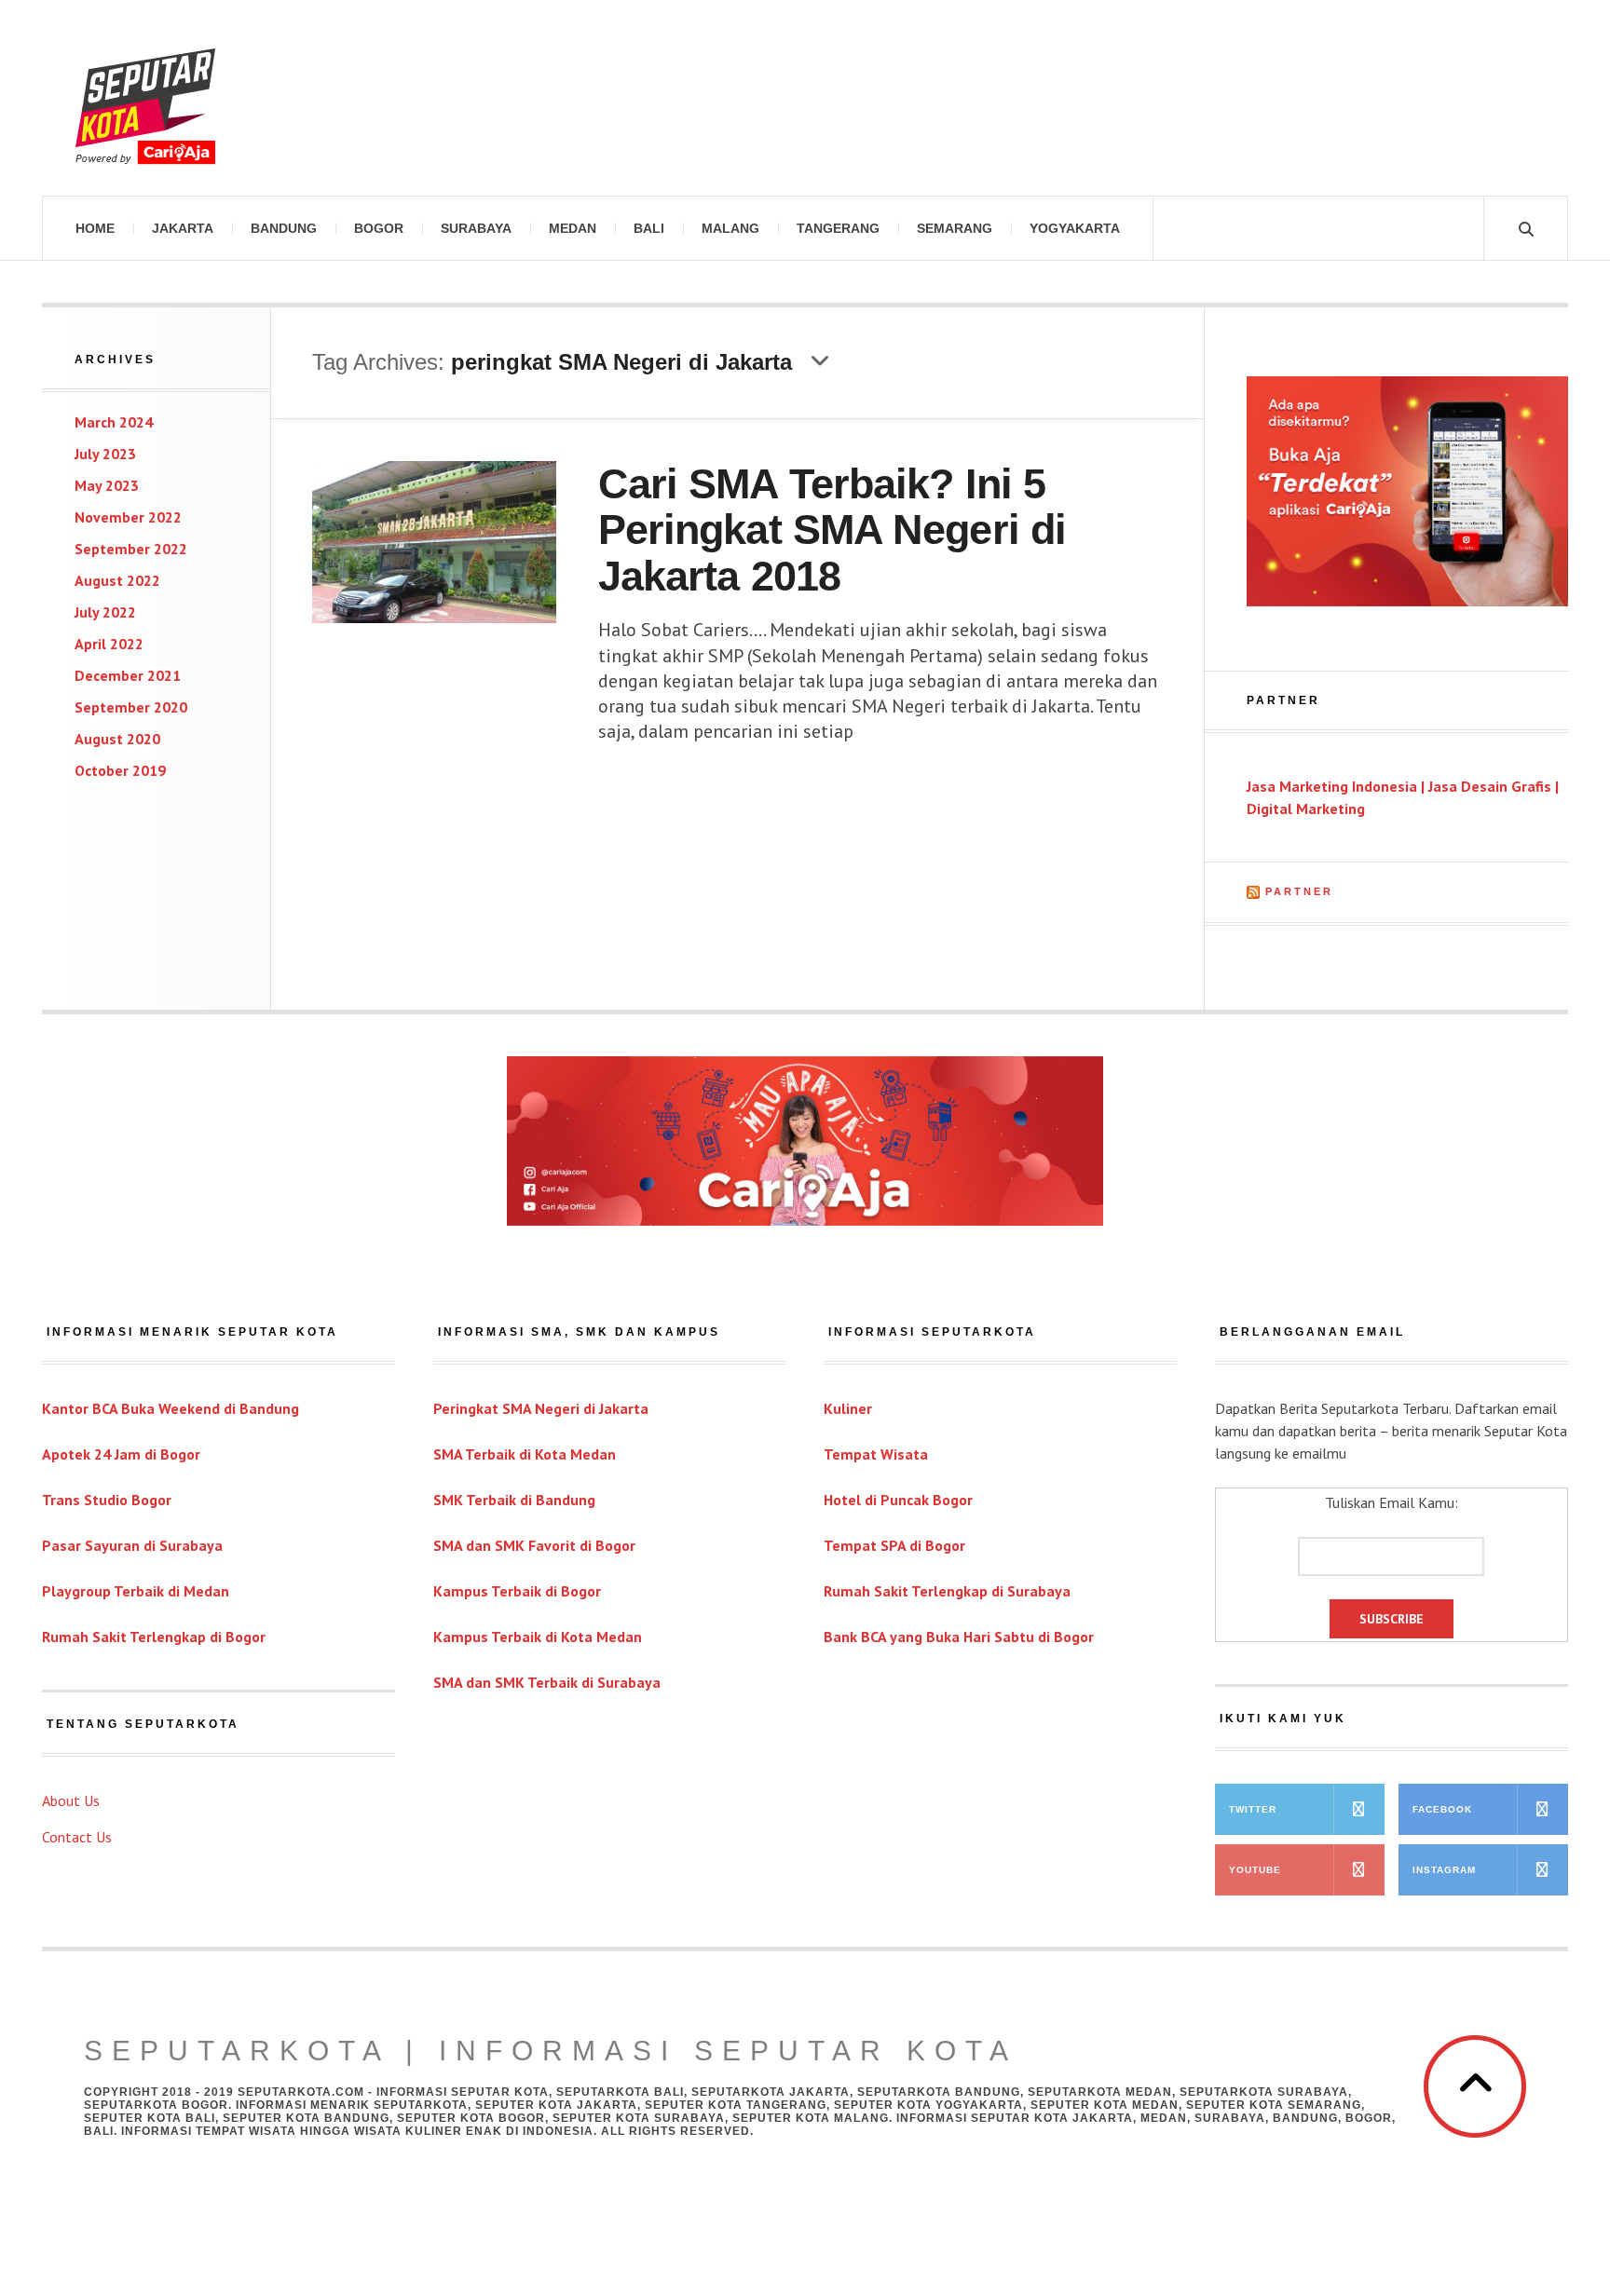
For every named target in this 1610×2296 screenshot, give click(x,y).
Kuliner (848, 1408)
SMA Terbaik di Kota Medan (525, 1454)
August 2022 (117, 580)
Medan (573, 228)
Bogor (379, 228)
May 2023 (107, 485)
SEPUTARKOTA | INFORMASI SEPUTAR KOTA (551, 2051)
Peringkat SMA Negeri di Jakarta (541, 1408)
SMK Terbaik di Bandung (514, 1500)
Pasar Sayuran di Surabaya (132, 1545)
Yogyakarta (1075, 228)
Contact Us (77, 1837)
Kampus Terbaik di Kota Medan (538, 1637)
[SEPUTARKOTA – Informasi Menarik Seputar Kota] (145, 98)
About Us (71, 1800)
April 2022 (109, 644)
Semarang (955, 228)
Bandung (284, 228)
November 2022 (128, 517)
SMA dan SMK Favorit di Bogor (534, 1545)
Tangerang (838, 228)
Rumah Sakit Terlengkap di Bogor (154, 1637)
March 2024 (114, 422)
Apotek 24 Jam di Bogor (121, 1454)
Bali (649, 228)
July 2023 (105, 454)
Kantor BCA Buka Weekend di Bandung (171, 1408)
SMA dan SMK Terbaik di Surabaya (547, 1682)
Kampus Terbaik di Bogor (517, 1591)
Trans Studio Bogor (107, 1500)
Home (95, 228)
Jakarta (183, 228)
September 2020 (131, 707)
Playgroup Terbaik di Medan (136, 1591)
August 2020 (117, 739)
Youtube (1255, 1870)
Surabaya (476, 228)
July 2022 (105, 612)
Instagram (1444, 1870)
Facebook (1442, 1809)
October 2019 (120, 770)
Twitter (1253, 1809)
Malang (730, 228)
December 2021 (128, 675)
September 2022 (131, 549)
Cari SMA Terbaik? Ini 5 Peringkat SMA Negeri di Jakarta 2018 (832, 530)
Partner (1299, 891)
